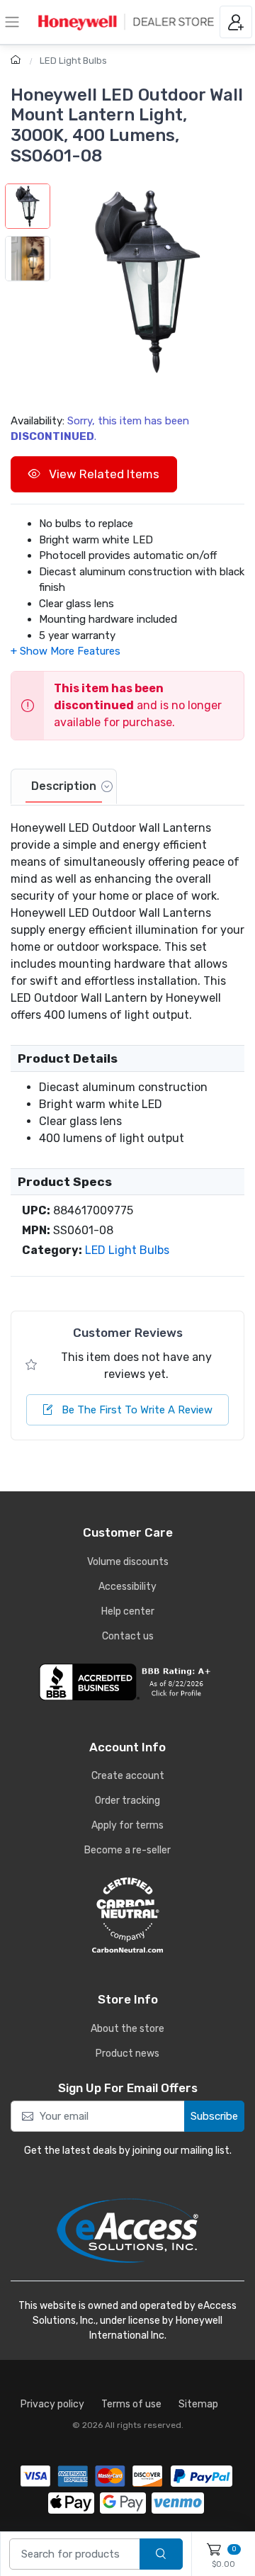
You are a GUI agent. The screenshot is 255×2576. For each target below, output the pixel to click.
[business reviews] (127, 1682)
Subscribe (214, 2116)
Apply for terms (127, 1825)
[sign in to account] (236, 22)
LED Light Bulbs (73, 61)
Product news (127, 2054)
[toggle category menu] (12, 22)
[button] (147, 281)
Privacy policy (52, 2404)
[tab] (64, 787)
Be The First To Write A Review (136, 1410)
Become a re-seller (127, 1850)
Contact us (128, 1636)
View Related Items (103, 474)
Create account (128, 1776)
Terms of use (131, 2404)
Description (64, 786)
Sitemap (198, 2404)
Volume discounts (128, 1562)
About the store (127, 2029)
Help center (128, 1611)
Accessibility (127, 1587)
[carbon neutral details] (127, 1915)
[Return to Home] (17, 61)
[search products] (161, 2554)
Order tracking (127, 1801)
